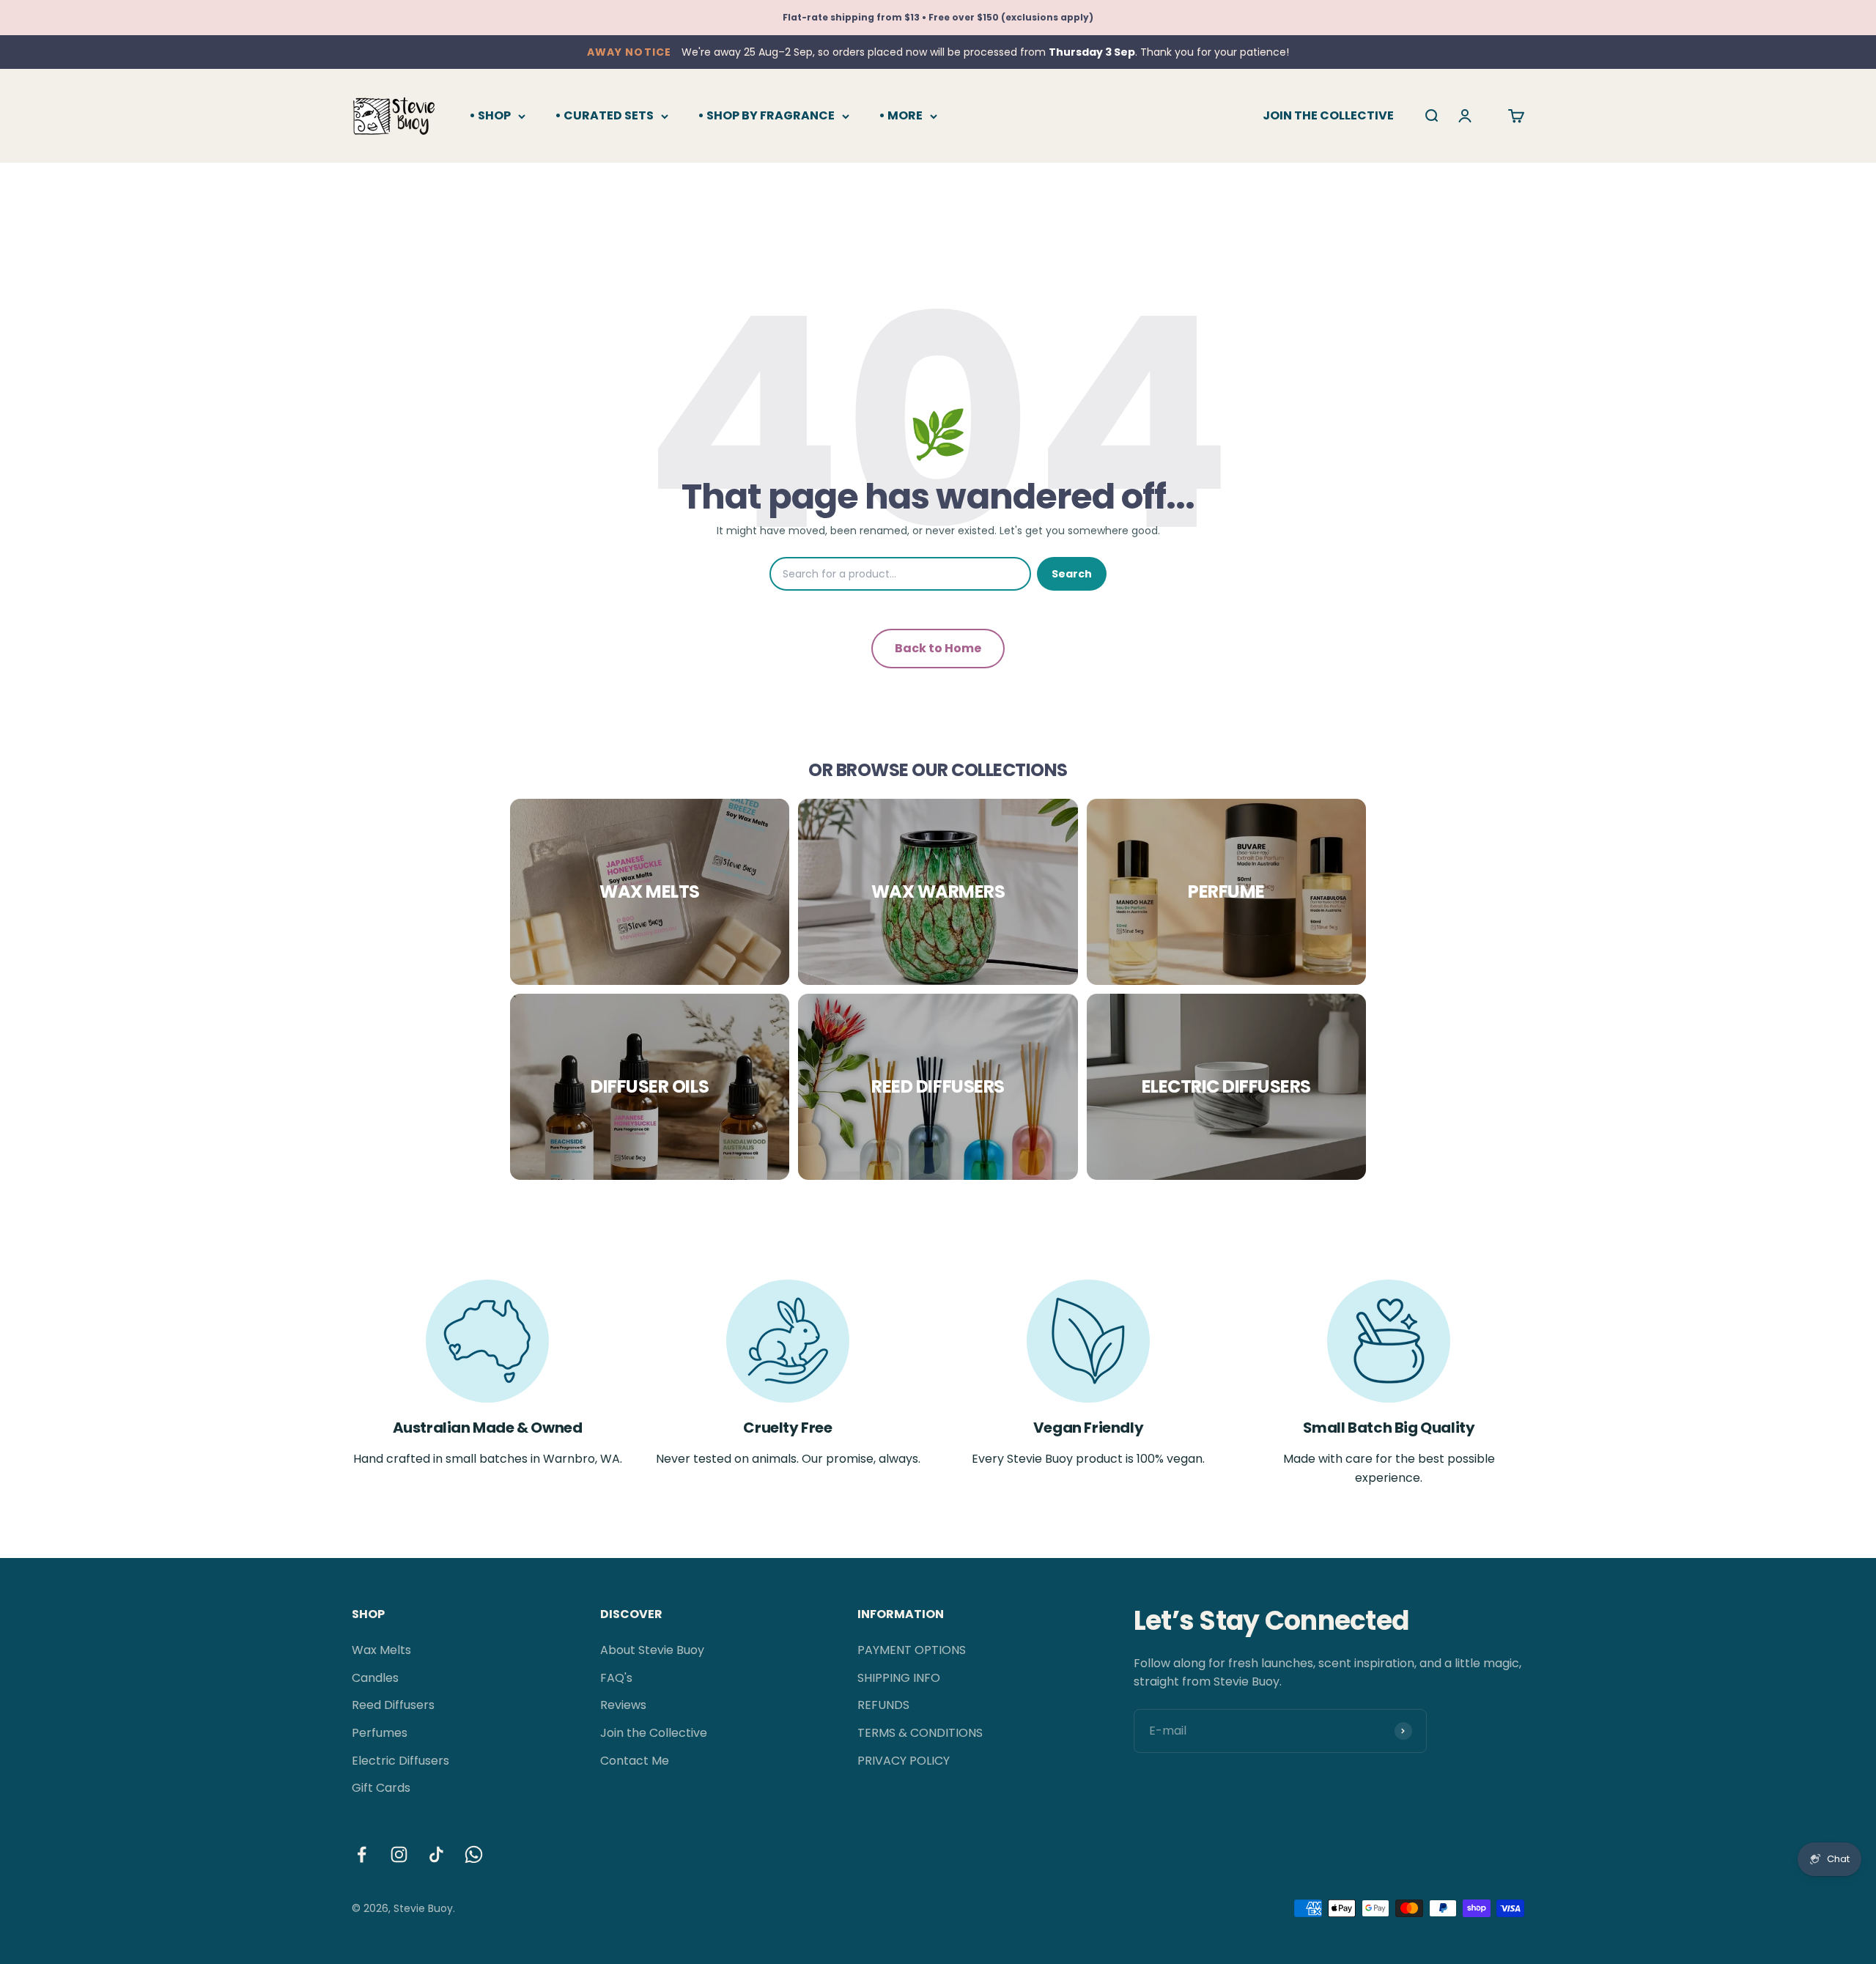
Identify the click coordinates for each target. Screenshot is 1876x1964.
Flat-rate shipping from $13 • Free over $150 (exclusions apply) (938, 17)
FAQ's (616, 1678)
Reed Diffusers (393, 1705)
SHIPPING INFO (899, 1678)
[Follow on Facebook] (362, 1854)
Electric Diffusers (400, 1761)
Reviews (623, 1705)
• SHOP (490, 115)
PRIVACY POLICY (904, 1761)
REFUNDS (883, 1705)
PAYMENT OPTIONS (912, 1650)
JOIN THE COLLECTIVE (1328, 115)
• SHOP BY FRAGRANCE (766, 115)
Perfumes (380, 1733)
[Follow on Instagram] (399, 1854)
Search (1072, 574)
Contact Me (635, 1761)
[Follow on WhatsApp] (474, 1854)
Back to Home (938, 648)
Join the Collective (654, 1733)
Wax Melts (381, 1650)
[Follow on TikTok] (436, 1854)
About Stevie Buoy (652, 1650)
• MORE (901, 115)
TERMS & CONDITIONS (920, 1733)
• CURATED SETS (604, 115)
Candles (375, 1678)
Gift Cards (381, 1788)
